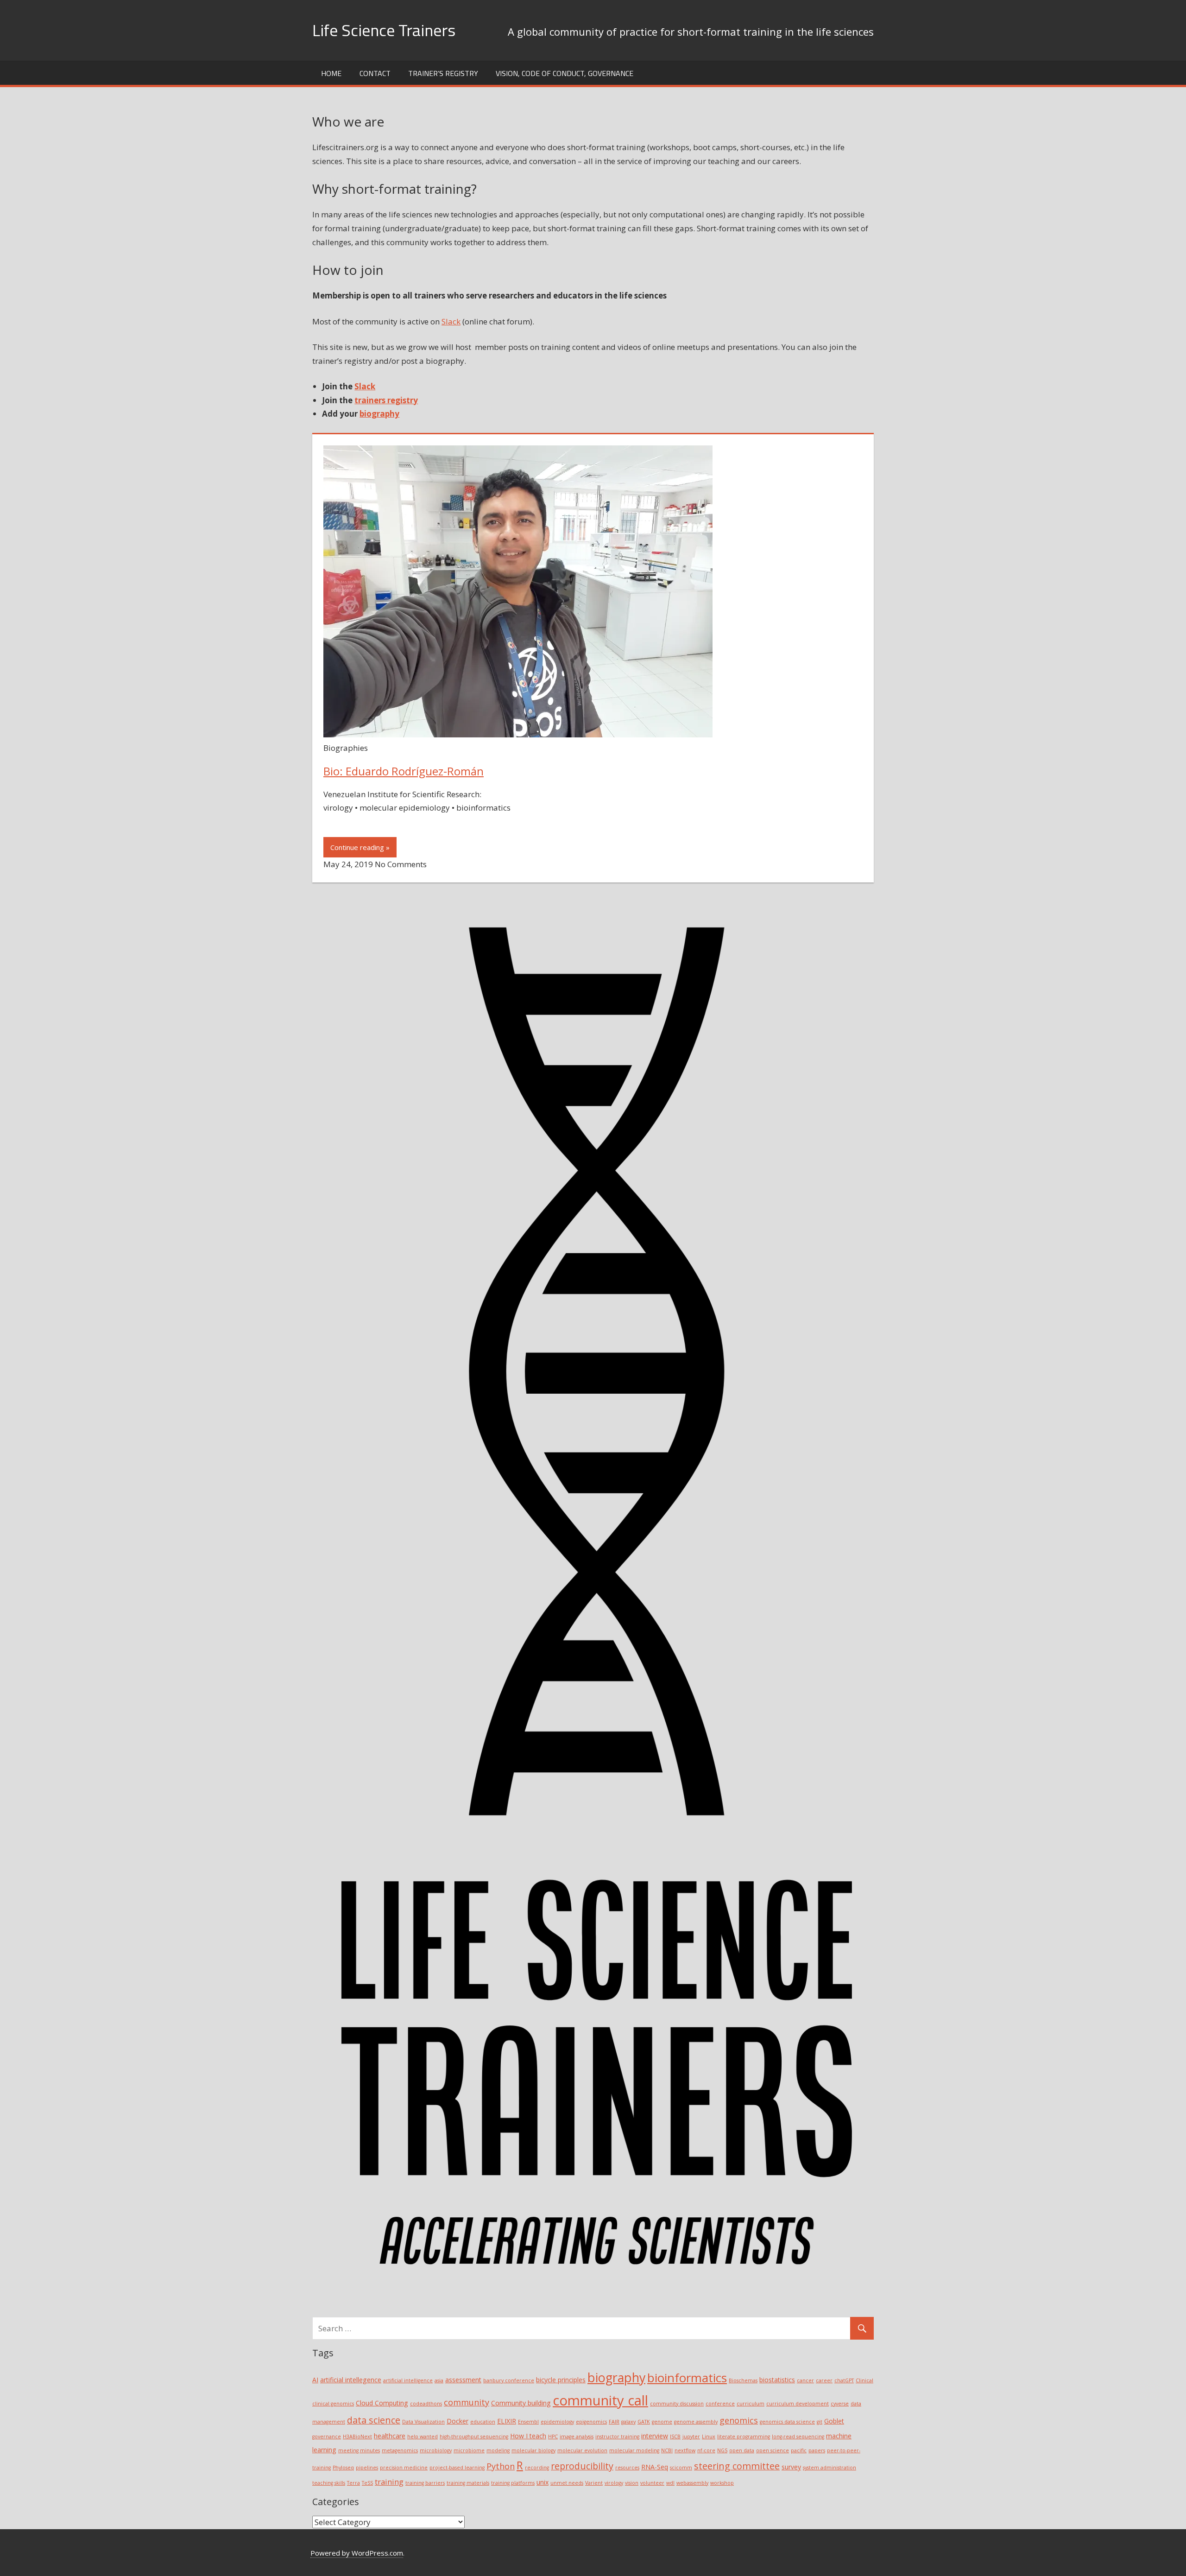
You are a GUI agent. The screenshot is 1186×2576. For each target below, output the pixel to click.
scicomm (681, 2468)
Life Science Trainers (384, 30)
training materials (468, 2483)
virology (614, 2483)
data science (374, 2420)
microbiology (436, 2450)
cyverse (840, 2404)
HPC (553, 2436)
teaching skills (329, 2483)
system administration (830, 2468)
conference (720, 2404)
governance (327, 2436)
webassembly (692, 2483)
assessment (463, 2380)
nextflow (685, 2450)
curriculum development (798, 2404)
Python (501, 2466)
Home (331, 73)
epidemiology (557, 2422)
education (483, 2422)
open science (773, 2450)
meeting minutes (359, 2450)
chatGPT (844, 2380)
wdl (670, 2483)
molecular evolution (582, 2450)
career (824, 2380)
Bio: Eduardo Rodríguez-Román (404, 771)
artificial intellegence (351, 2380)
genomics (739, 2420)
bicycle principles (561, 2380)
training (389, 2482)
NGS (722, 2450)
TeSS (367, 2483)
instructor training (617, 2436)
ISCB (675, 2436)
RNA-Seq (655, 2467)
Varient (594, 2483)
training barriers (425, 2483)
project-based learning (457, 2468)
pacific (799, 2450)
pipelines (367, 2468)
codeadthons (426, 2404)
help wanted (423, 2436)
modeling (498, 2450)
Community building (521, 2403)
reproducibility (582, 2466)
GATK (644, 2422)
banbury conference (509, 2380)
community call (600, 2400)
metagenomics (400, 2450)
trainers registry (386, 400)
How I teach (528, 2436)
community (467, 2402)
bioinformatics (687, 2378)
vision (632, 2483)
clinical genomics (333, 2404)
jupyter (691, 2436)
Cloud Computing (382, 2403)
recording (537, 2468)
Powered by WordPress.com (357, 2553)
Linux (709, 2436)
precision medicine (404, 2468)
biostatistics (777, 2380)
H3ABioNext (357, 2436)
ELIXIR (507, 2421)
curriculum (751, 2404)
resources (627, 2468)
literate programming (744, 2436)
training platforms (513, 2483)
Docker (457, 2421)
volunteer (652, 2483)
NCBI (667, 2450)
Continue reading (357, 847)
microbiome (469, 2450)
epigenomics (591, 2422)
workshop (722, 2483)
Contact (375, 73)
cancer (805, 2380)
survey (791, 2467)
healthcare (390, 2436)
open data (742, 2450)
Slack (451, 321)
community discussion (677, 2404)
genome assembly (696, 2422)
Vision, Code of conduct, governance (565, 73)
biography (379, 414)
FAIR (614, 2422)
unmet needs (567, 2483)
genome (662, 2422)
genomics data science (787, 2422)
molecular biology (533, 2450)
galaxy (628, 2422)
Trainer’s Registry (443, 73)
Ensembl (528, 2422)
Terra (353, 2483)
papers (817, 2450)
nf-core (706, 2450)
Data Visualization (423, 2422)
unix (543, 2482)
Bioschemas (743, 2380)
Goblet (834, 2421)
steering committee (737, 2466)
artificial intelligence (408, 2380)
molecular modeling (634, 2450)
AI (315, 2380)
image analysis (577, 2436)
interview (655, 2436)
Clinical (864, 2380)
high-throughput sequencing (474, 2436)
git (820, 2422)
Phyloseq (343, 2468)
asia (439, 2380)
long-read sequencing (798, 2436)
